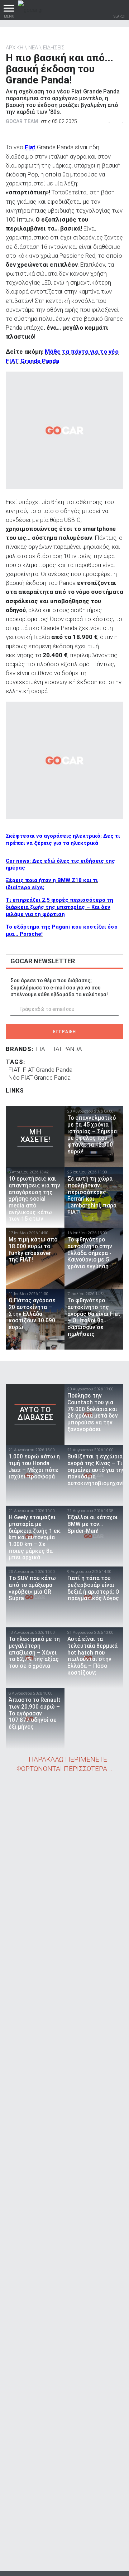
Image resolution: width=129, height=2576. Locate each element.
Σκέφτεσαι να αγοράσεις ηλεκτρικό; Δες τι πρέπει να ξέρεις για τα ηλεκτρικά (63, 839)
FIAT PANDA (66, 1049)
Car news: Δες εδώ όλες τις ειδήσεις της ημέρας (60, 865)
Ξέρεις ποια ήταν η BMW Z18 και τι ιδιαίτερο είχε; (52, 884)
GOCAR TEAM (22, 121)
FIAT (42, 1049)
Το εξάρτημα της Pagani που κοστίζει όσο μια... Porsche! (62, 930)
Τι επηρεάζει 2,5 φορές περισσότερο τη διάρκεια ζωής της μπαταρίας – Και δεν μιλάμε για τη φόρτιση (59, 907)
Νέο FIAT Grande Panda (40, 1078)
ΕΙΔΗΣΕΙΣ (54, 48)
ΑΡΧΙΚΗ (15, 48)
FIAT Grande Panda (48, 1070)
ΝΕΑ (33, 48)
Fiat (30, 147)
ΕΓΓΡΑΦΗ (65, 1032)
